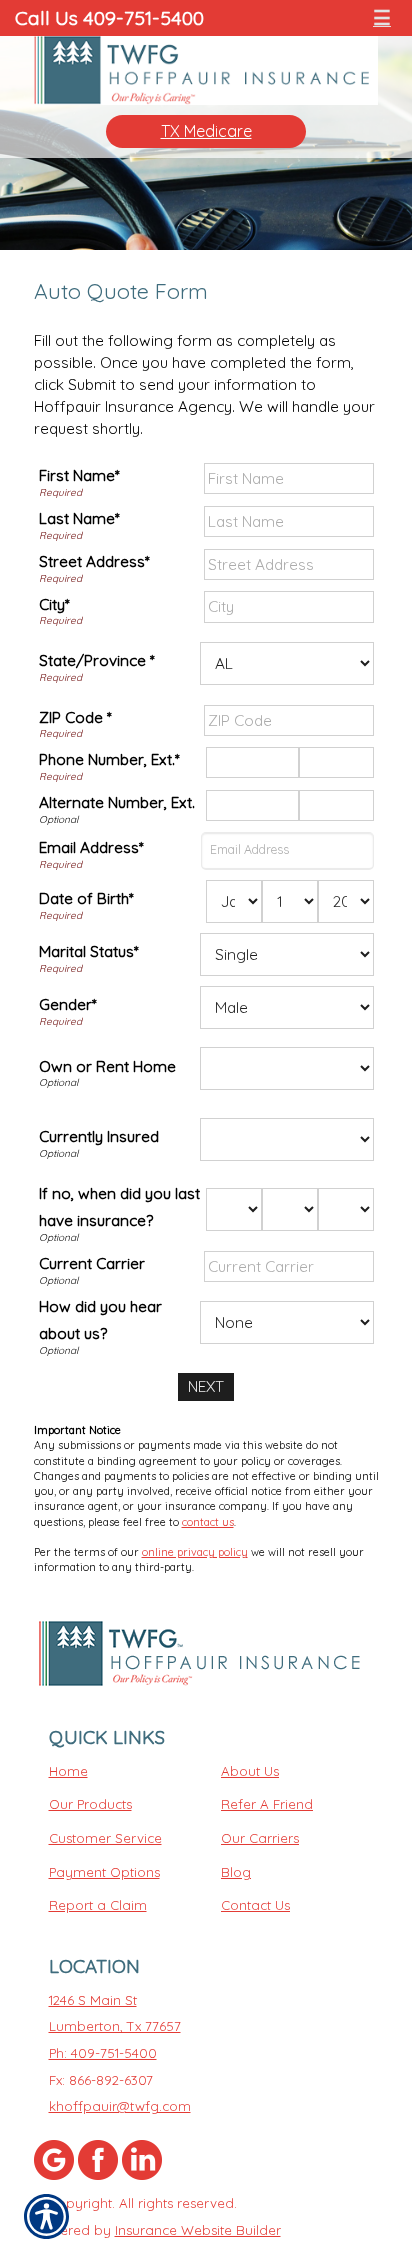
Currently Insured (99, 1136)
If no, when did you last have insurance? (119, 1207)
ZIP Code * (75, 717)
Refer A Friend (267, 1804)
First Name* (79, 475)
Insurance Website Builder (198, 2230)
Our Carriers (260, 1838)
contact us (208, 1522)
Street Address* (94, 561)
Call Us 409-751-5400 (109, 17)
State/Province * (97, 660)
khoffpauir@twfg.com (120, 2106)
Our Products (90, 1804)
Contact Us (255, 1905)
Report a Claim (98, 1905)
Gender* (68, 1004)
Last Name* (79, 518)
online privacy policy (195, 1552)
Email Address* (91, 847)
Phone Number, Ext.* (109, 759)
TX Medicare (206, 131)
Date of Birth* (86, 898)
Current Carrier (92, 1263)
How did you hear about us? (100, 1320)
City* (54, 604)
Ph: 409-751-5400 (103, 2053)
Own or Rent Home (107, 1066)
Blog (236, 1872)
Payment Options (104, 1872)
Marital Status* (89, 951)
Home (68, 1771)
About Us (250, 1771)
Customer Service (105, 1838)
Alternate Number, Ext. (117, 802)
